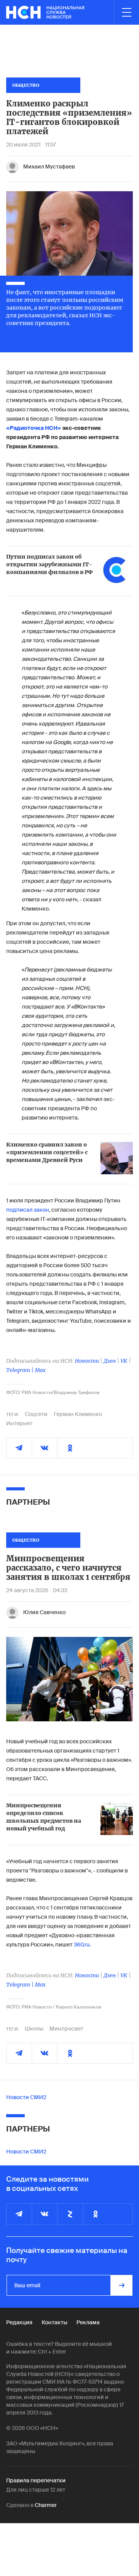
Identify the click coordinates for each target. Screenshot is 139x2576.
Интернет (19, 1423)
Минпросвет (66, 2029)
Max (40, 1370)
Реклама (88, 2322)
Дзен (110, 1361)
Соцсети (36, 1414)
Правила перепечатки (36, 2480)
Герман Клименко (78, 1414)
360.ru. (82, 1945)
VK (124, 1361)
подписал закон (28, 1210)
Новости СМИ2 (26, 2097)
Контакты (54, 2322)
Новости (87, 1361)
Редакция (19, 2322)
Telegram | (20, 1370)
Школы (34, 2029)
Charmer (46, 2505)
